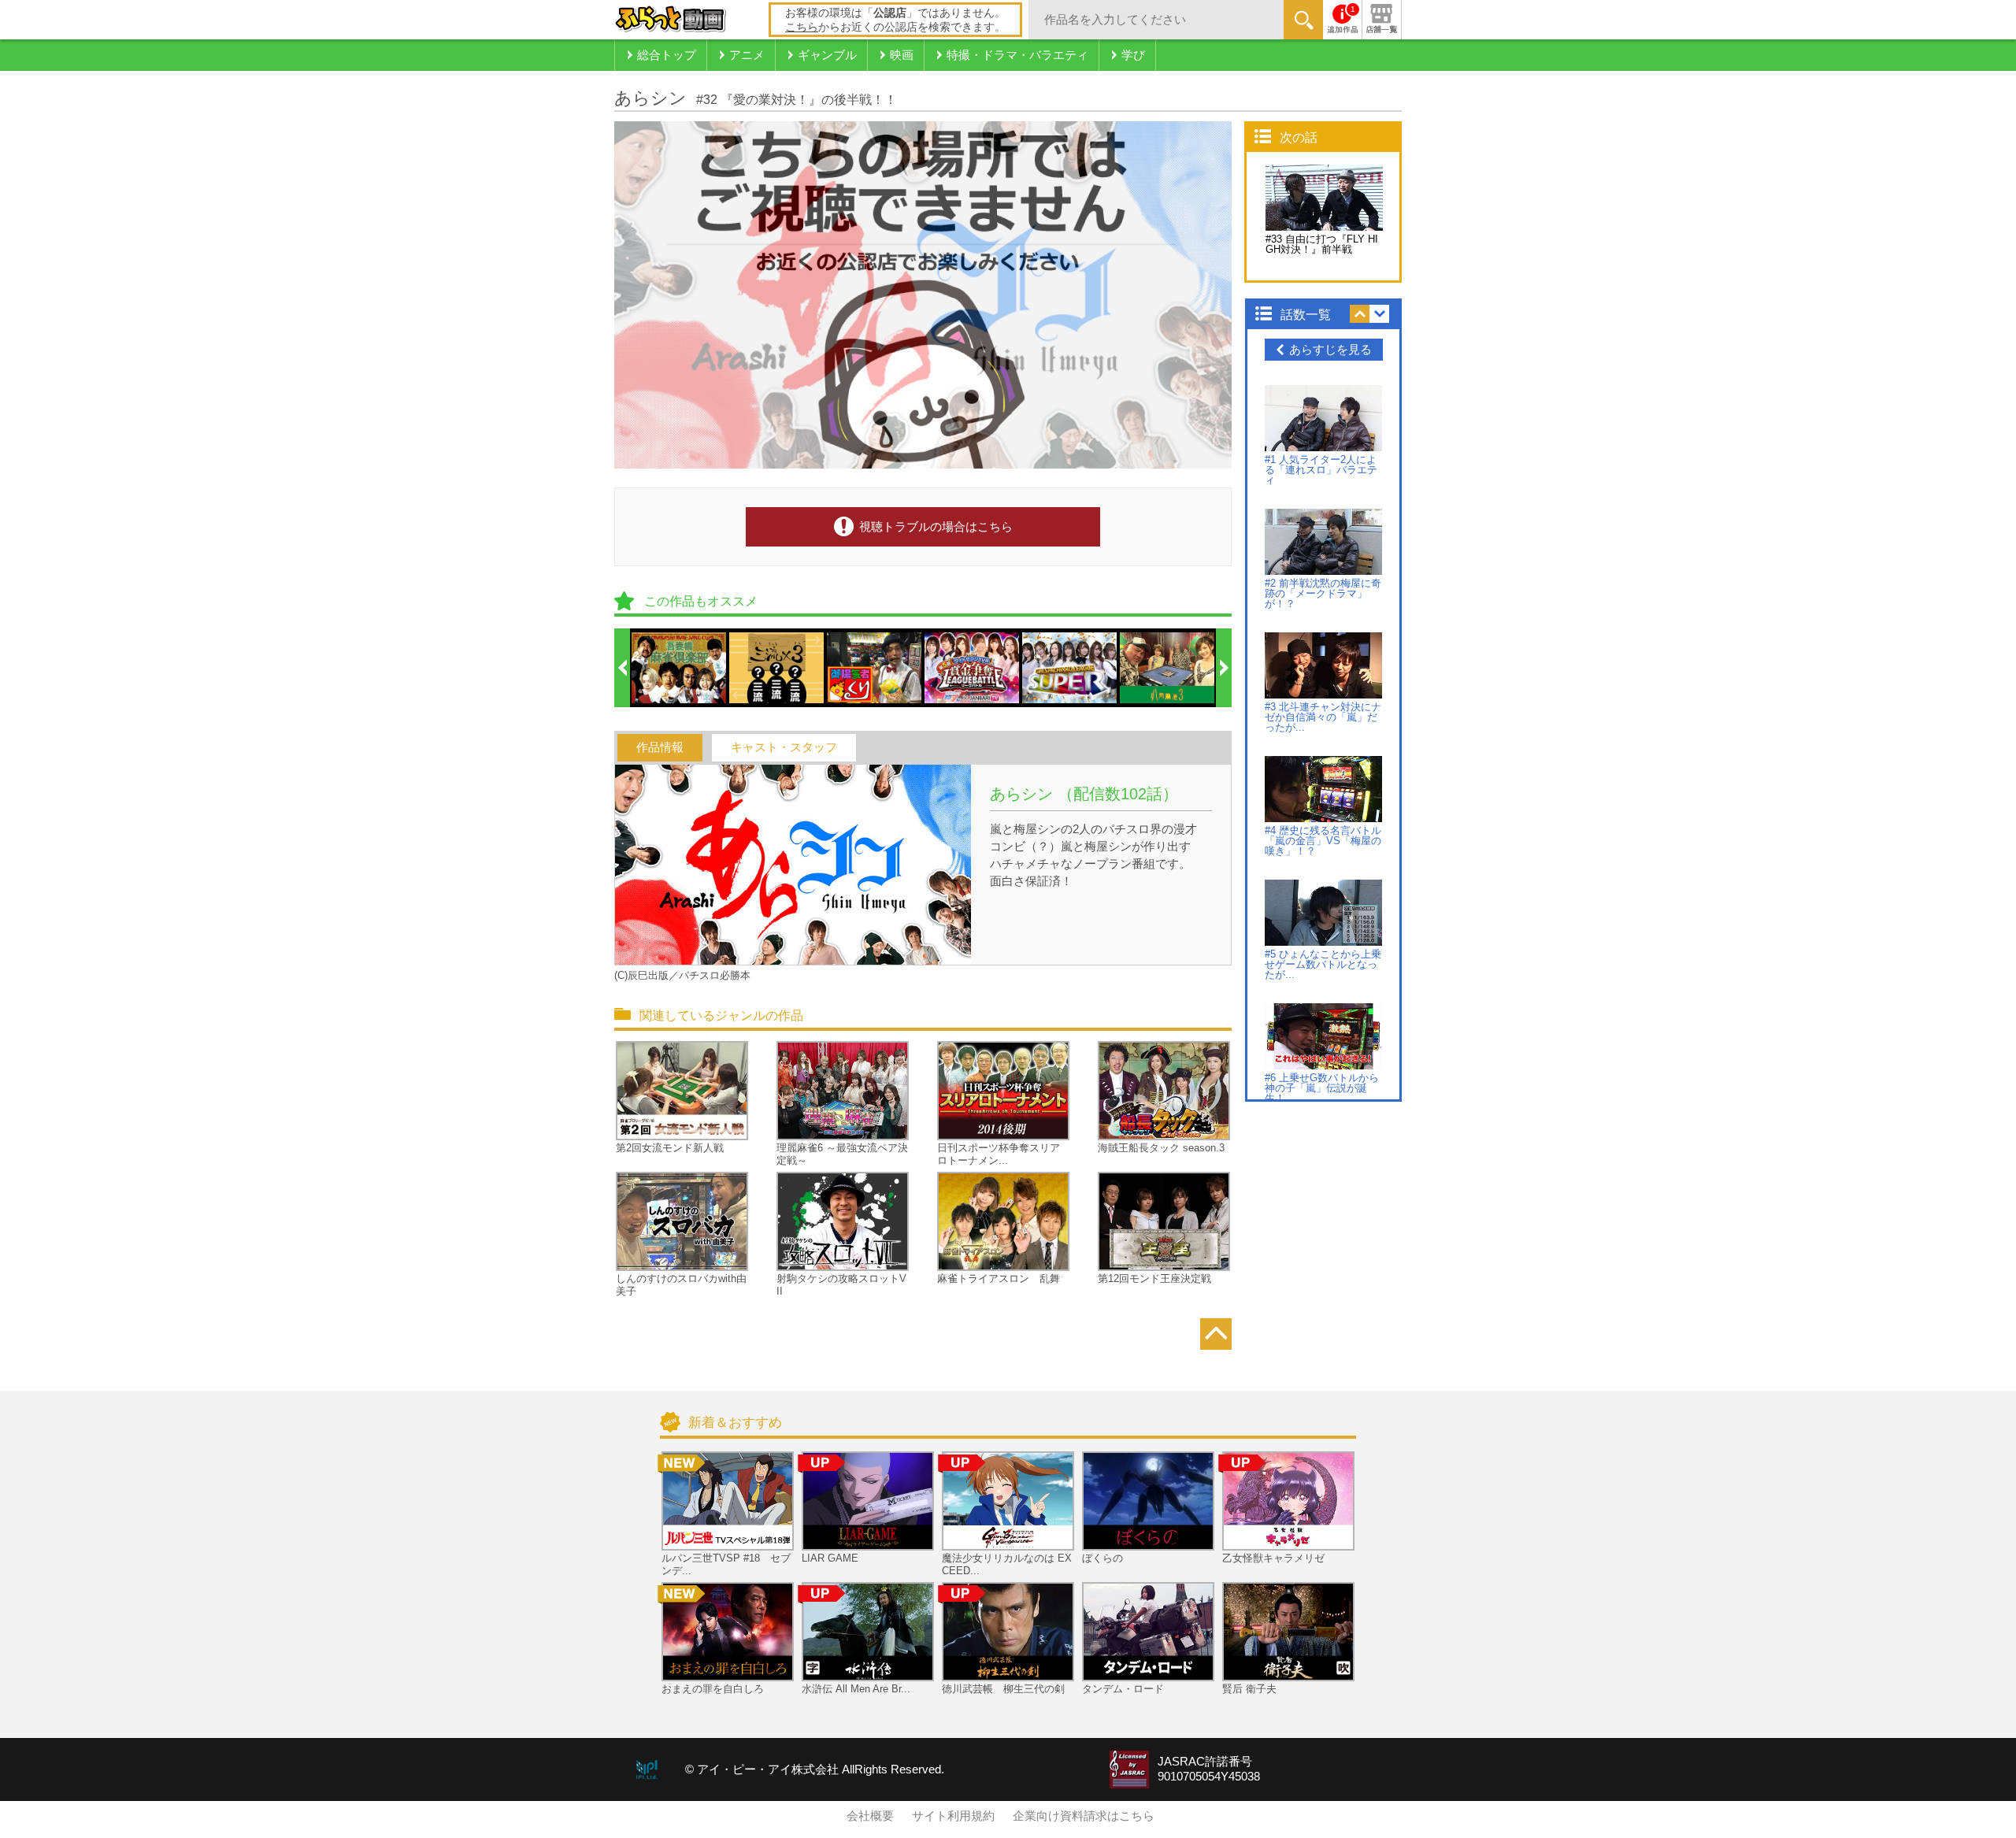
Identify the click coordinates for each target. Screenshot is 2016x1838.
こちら (802, 27)
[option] (680, 668)
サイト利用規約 (953, 1816)
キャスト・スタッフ (784, 747)
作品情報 (660, 747)
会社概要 (870, 1816)
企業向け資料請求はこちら (1084, 1816)
